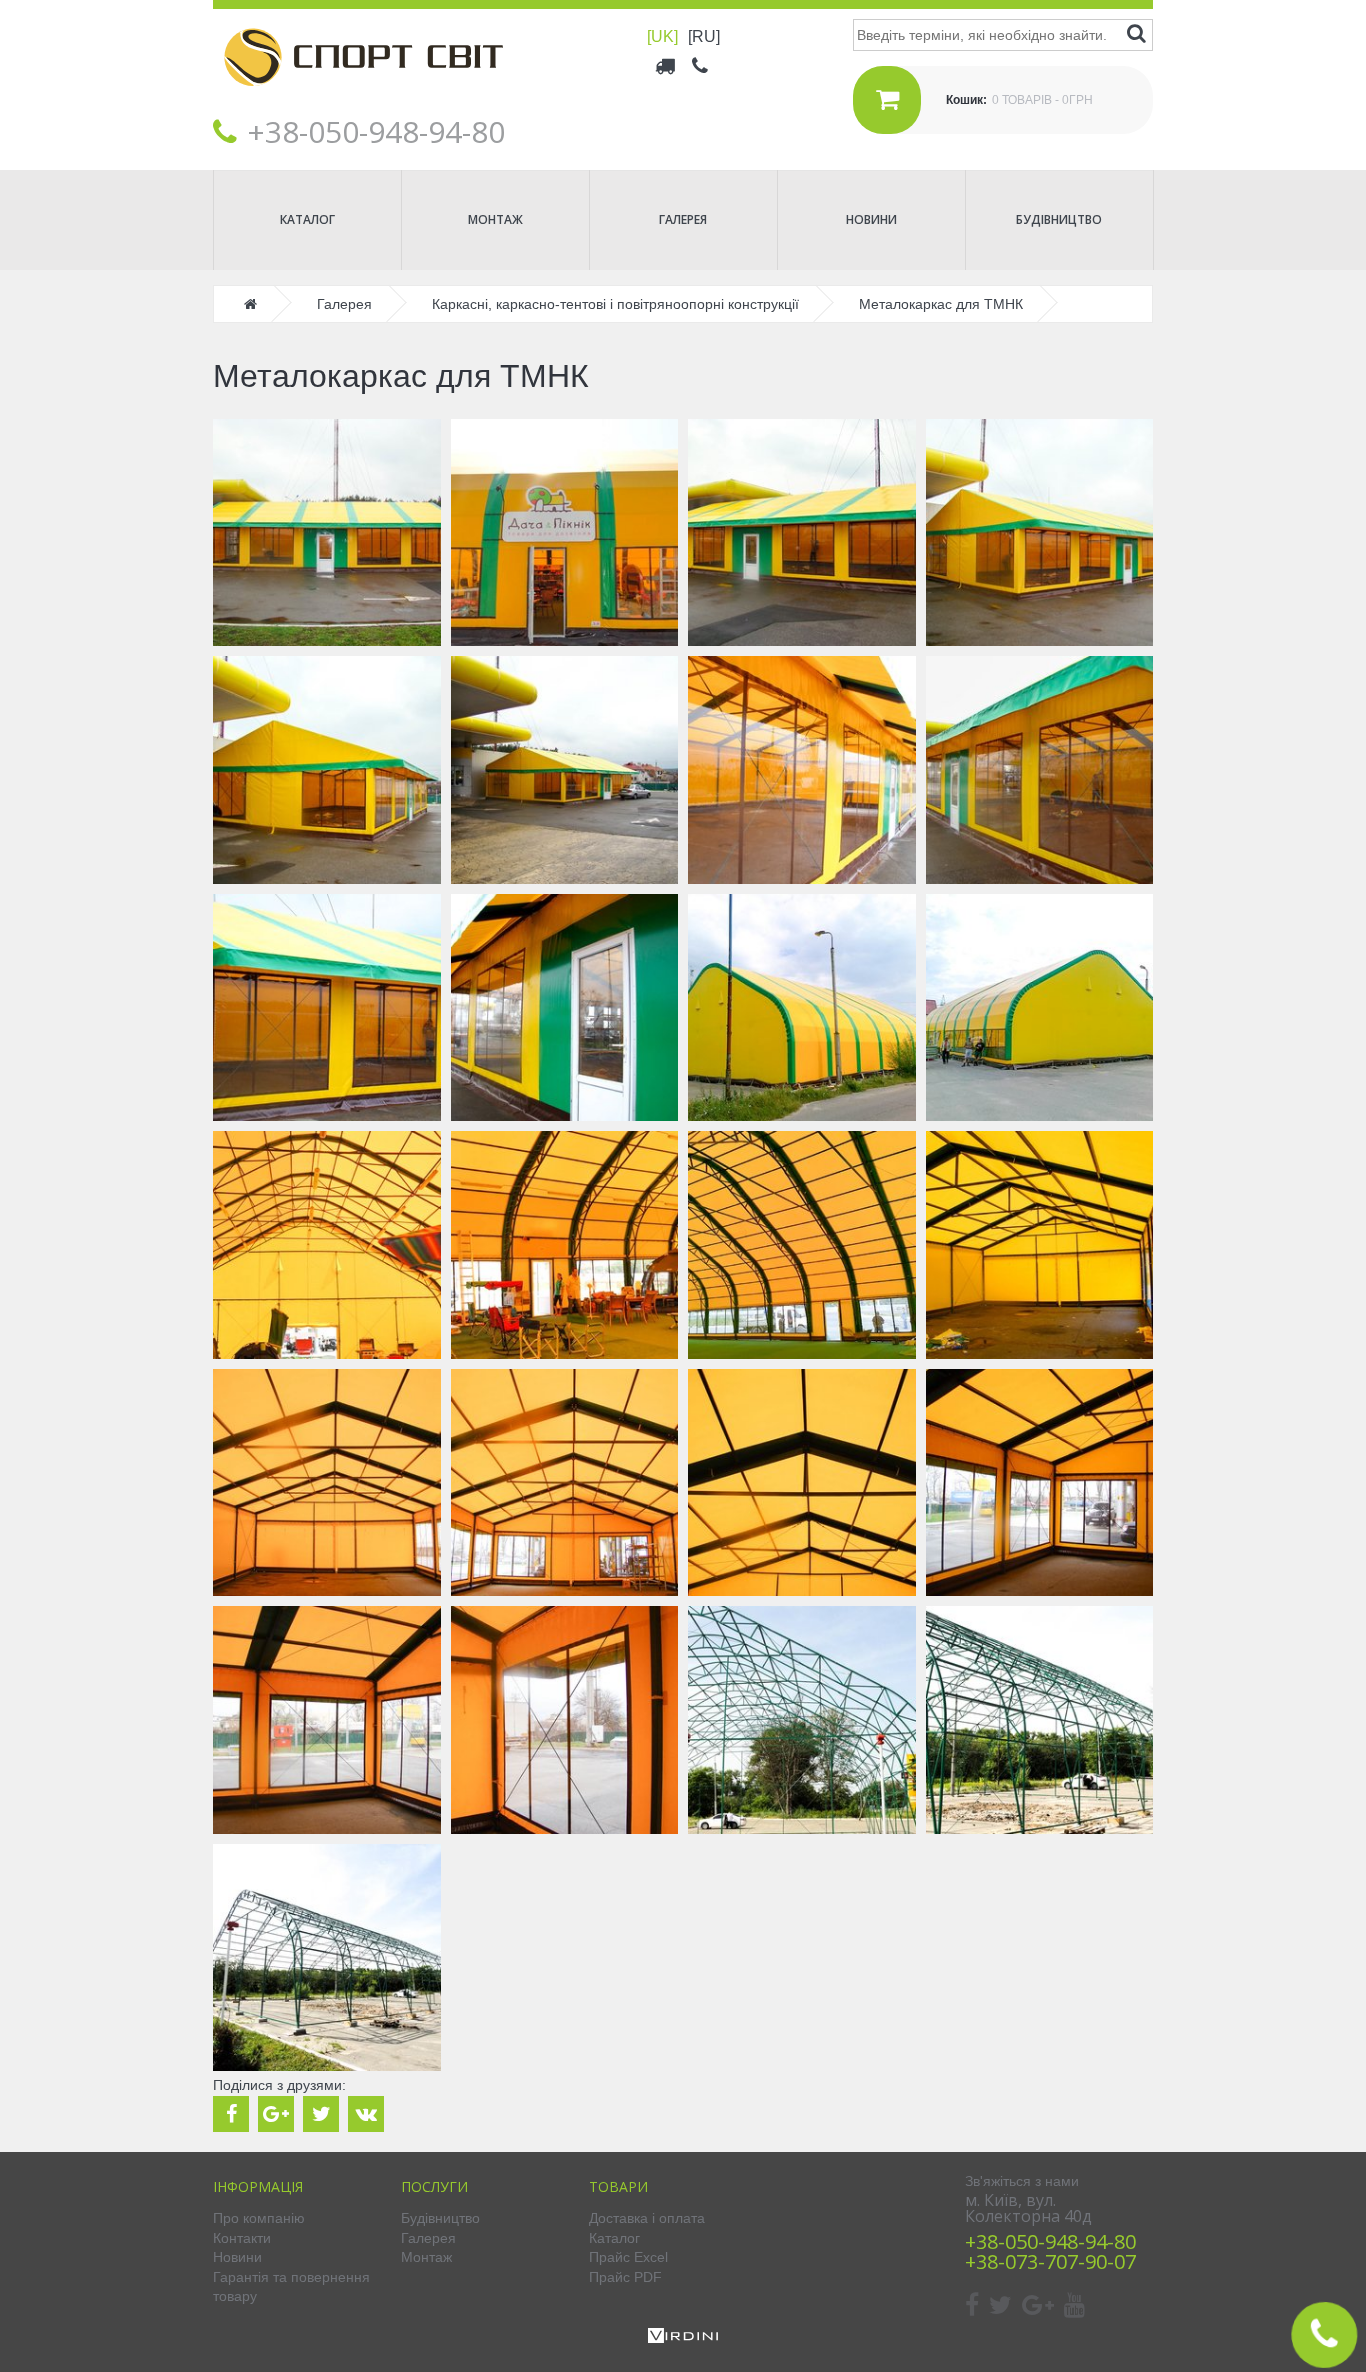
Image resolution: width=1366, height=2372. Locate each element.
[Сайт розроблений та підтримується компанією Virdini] (683, 2338)
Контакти (242, 2238)
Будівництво (1059, 219)
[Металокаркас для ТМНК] (327, 533)
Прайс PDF (625, 2277)
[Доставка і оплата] (666, 65)
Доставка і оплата (647, 2218)
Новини (871, 219)
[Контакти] (701, 65)
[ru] (704, 36)
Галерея (683, 219)
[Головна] (363, 101)
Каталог (307, 219)
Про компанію (259, 2218)
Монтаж (495, 219)
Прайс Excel (628, 2257)
